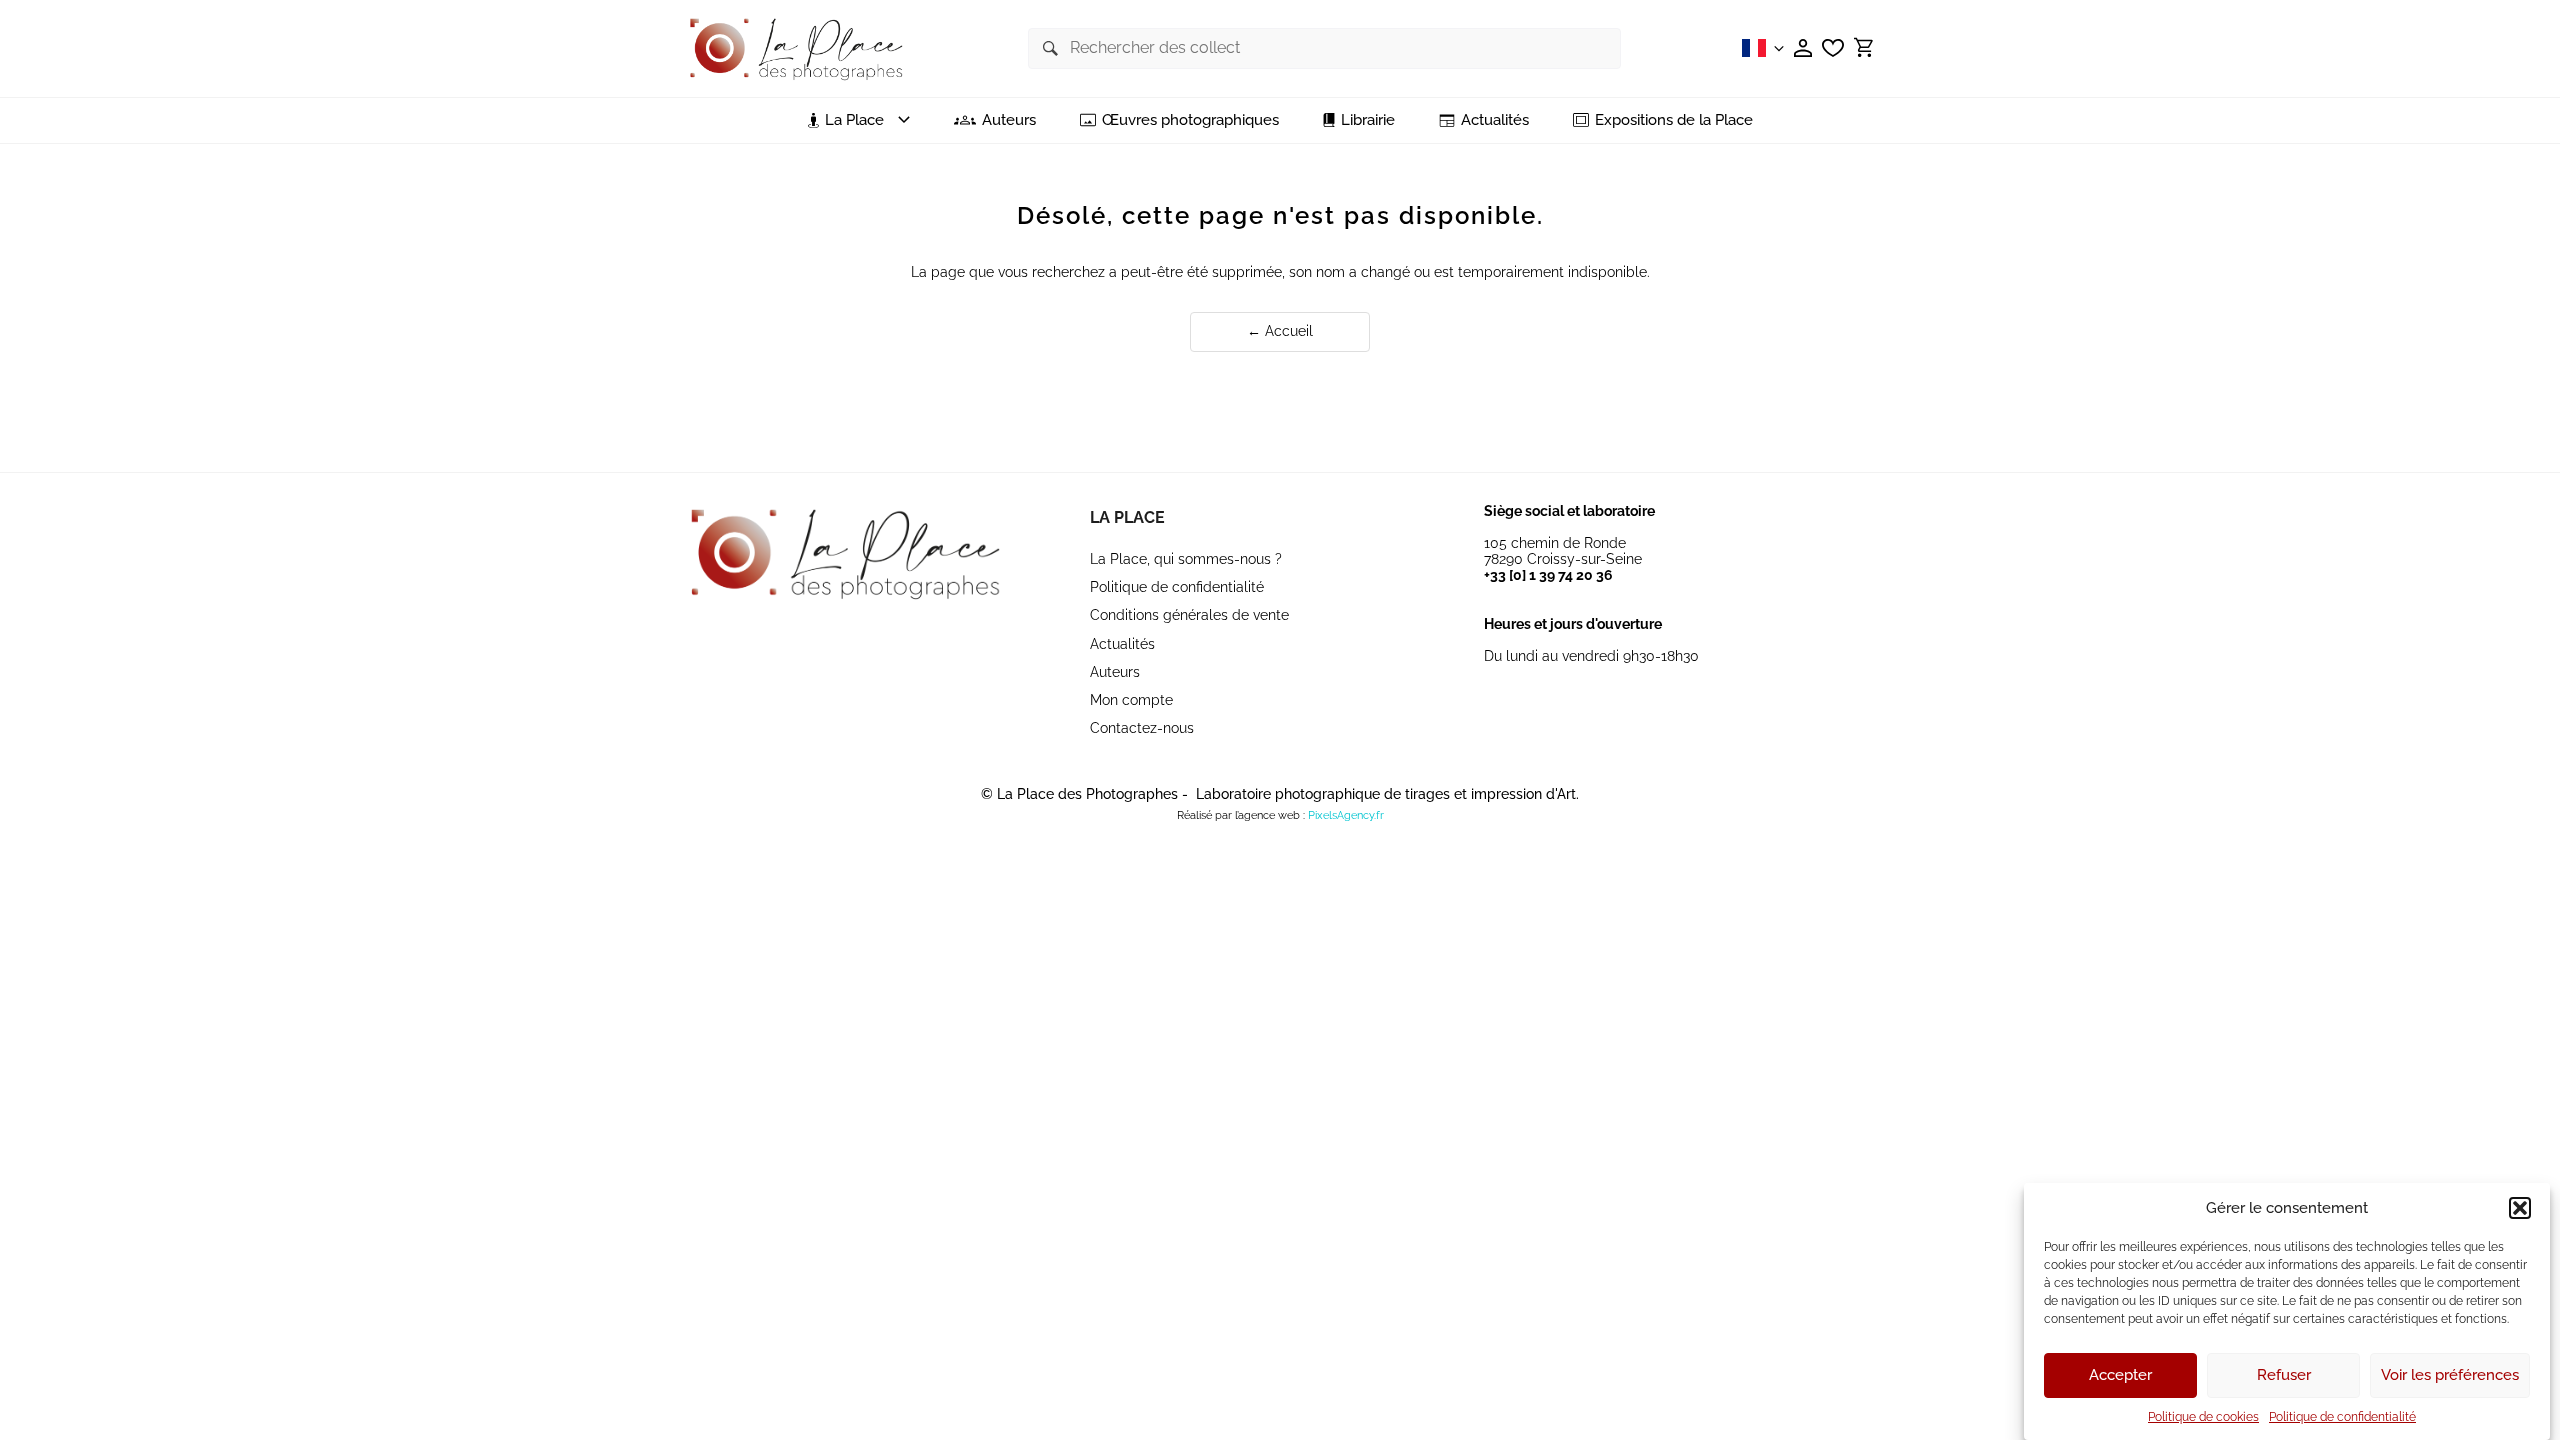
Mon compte (1131, 700)
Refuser (2284, 1376)
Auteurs (1009, 120)
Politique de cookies (2203, 1417)
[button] (2520, 1208)
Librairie (1368, 120)
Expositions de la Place (1674, 120)
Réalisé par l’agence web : (1241, 815)
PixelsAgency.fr (1346, 815)
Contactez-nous (1142, 728)
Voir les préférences (2450, 1376)
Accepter (2120, 1376)
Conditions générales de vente (1189, 615)
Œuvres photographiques (1190, 120)
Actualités (1495, 120)
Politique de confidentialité (2342, 1417)
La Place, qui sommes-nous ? (1186, 559)
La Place (1127, 517)
